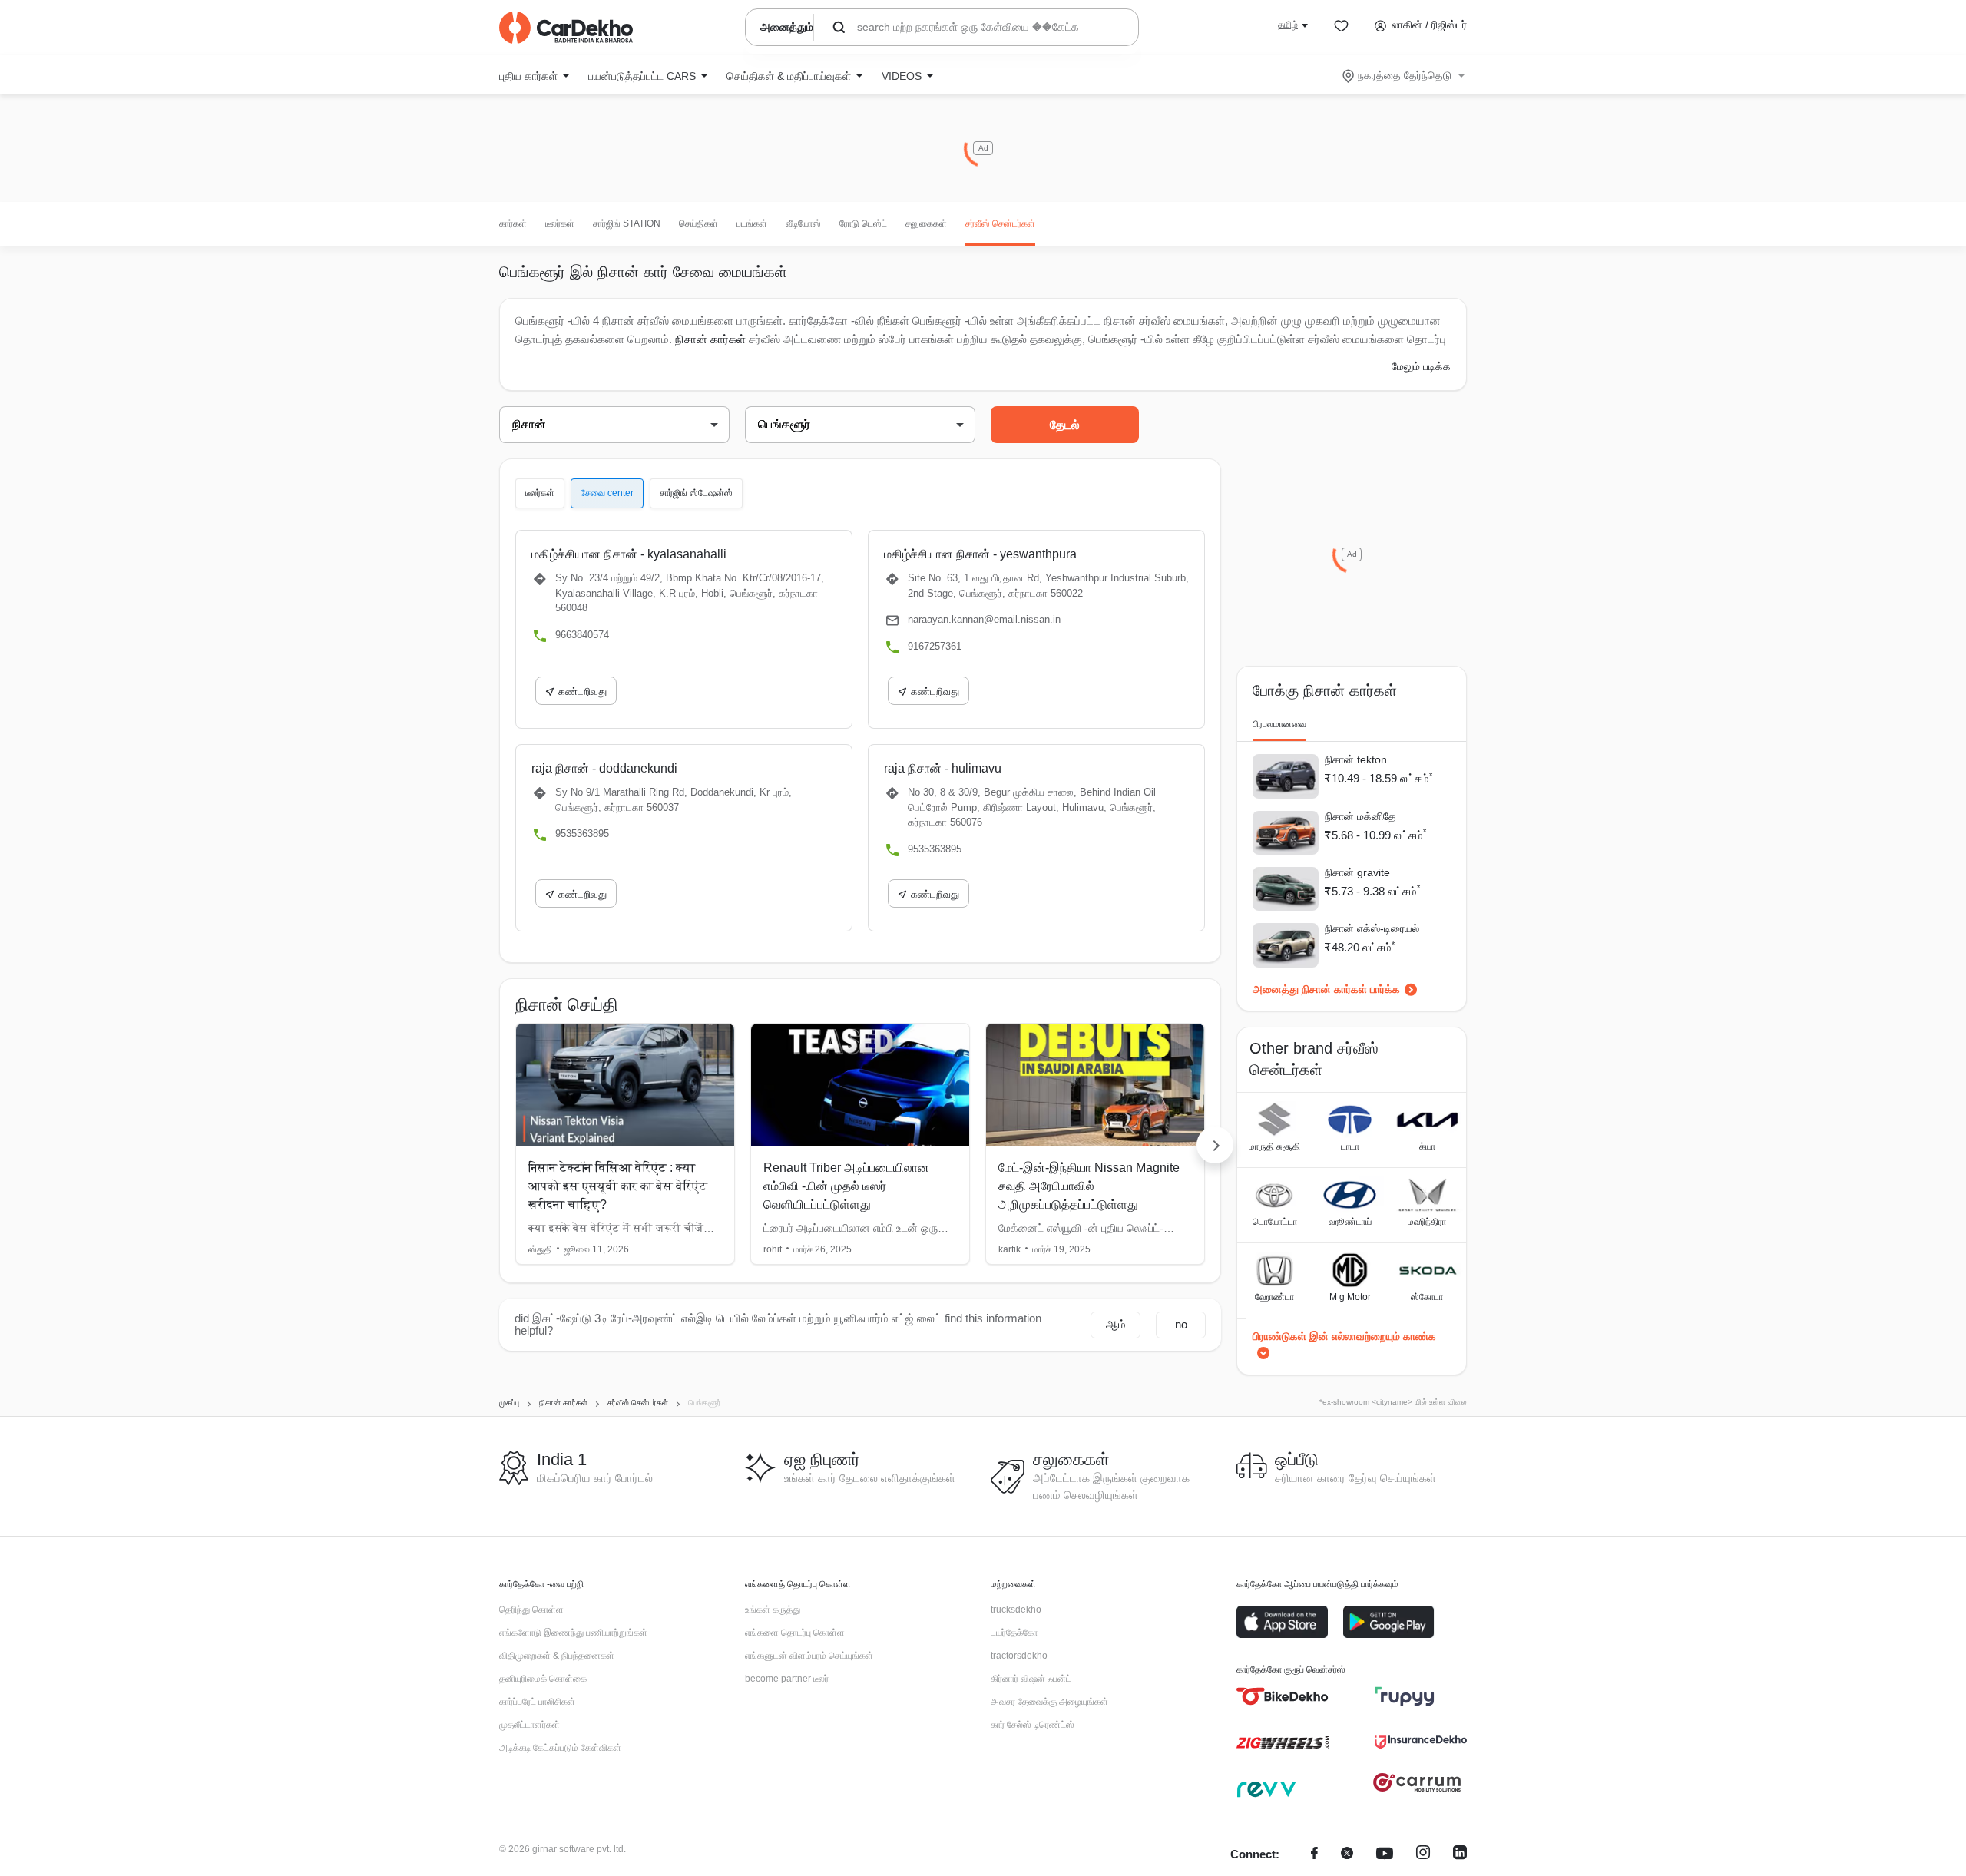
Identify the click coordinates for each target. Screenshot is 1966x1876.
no (1181, 1324)
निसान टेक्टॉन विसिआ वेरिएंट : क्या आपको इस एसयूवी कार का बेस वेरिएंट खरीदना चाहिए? (618, 1186)
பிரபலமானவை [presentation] (1279, 724)
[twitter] (1347, 1855)
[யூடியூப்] (1385, 1855)
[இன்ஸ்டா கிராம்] (1423, 1855)
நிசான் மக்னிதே (1360, 816)
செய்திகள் (698, 223)
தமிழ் (1288, 25)
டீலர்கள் (560, 223)
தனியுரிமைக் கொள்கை (543, 1679)
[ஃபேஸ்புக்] (1314, 1855)
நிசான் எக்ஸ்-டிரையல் (1372, 928)
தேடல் (1065, 425)
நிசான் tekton (1356, 759)
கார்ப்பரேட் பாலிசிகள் (537, 1702)
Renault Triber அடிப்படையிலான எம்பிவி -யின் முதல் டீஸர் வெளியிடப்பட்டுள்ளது (846, 1186)
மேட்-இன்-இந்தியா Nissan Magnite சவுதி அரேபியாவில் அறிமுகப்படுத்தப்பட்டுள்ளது (1089, 1186)
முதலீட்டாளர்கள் (530, 1725)
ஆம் (1116, 1324)
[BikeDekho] (1283, 1696)
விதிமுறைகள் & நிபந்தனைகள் (557, 1656)
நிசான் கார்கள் (710, 339)
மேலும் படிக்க (1421, 366)
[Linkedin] (1460, 1855)
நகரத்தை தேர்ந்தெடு (1405, 75)
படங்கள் (752, 223)
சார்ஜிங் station (627, 223)
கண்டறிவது (583, 692)
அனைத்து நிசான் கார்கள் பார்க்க (1326, 989)
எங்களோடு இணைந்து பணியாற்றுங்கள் (573, 1633)
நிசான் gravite (1357, 872)
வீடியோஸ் (803, 223)
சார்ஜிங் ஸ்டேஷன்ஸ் (696, 493)
